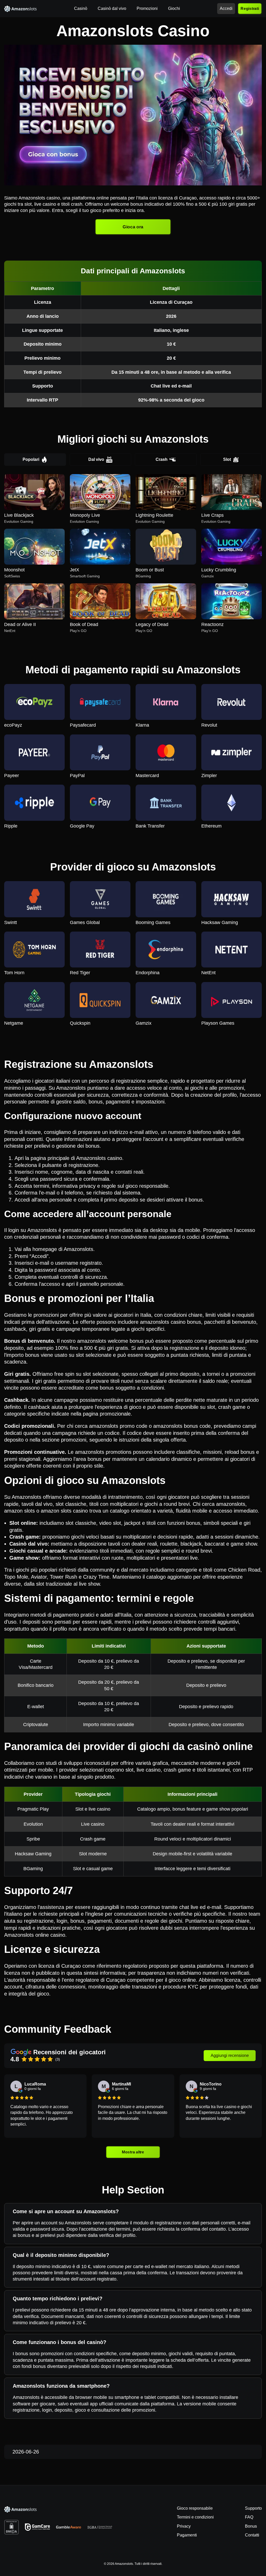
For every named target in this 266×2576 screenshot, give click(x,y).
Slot (227, 459)
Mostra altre (133, 2152)
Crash (162, 459)
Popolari (31, 459)
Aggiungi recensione (230, 2055)
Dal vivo (96, 459)
